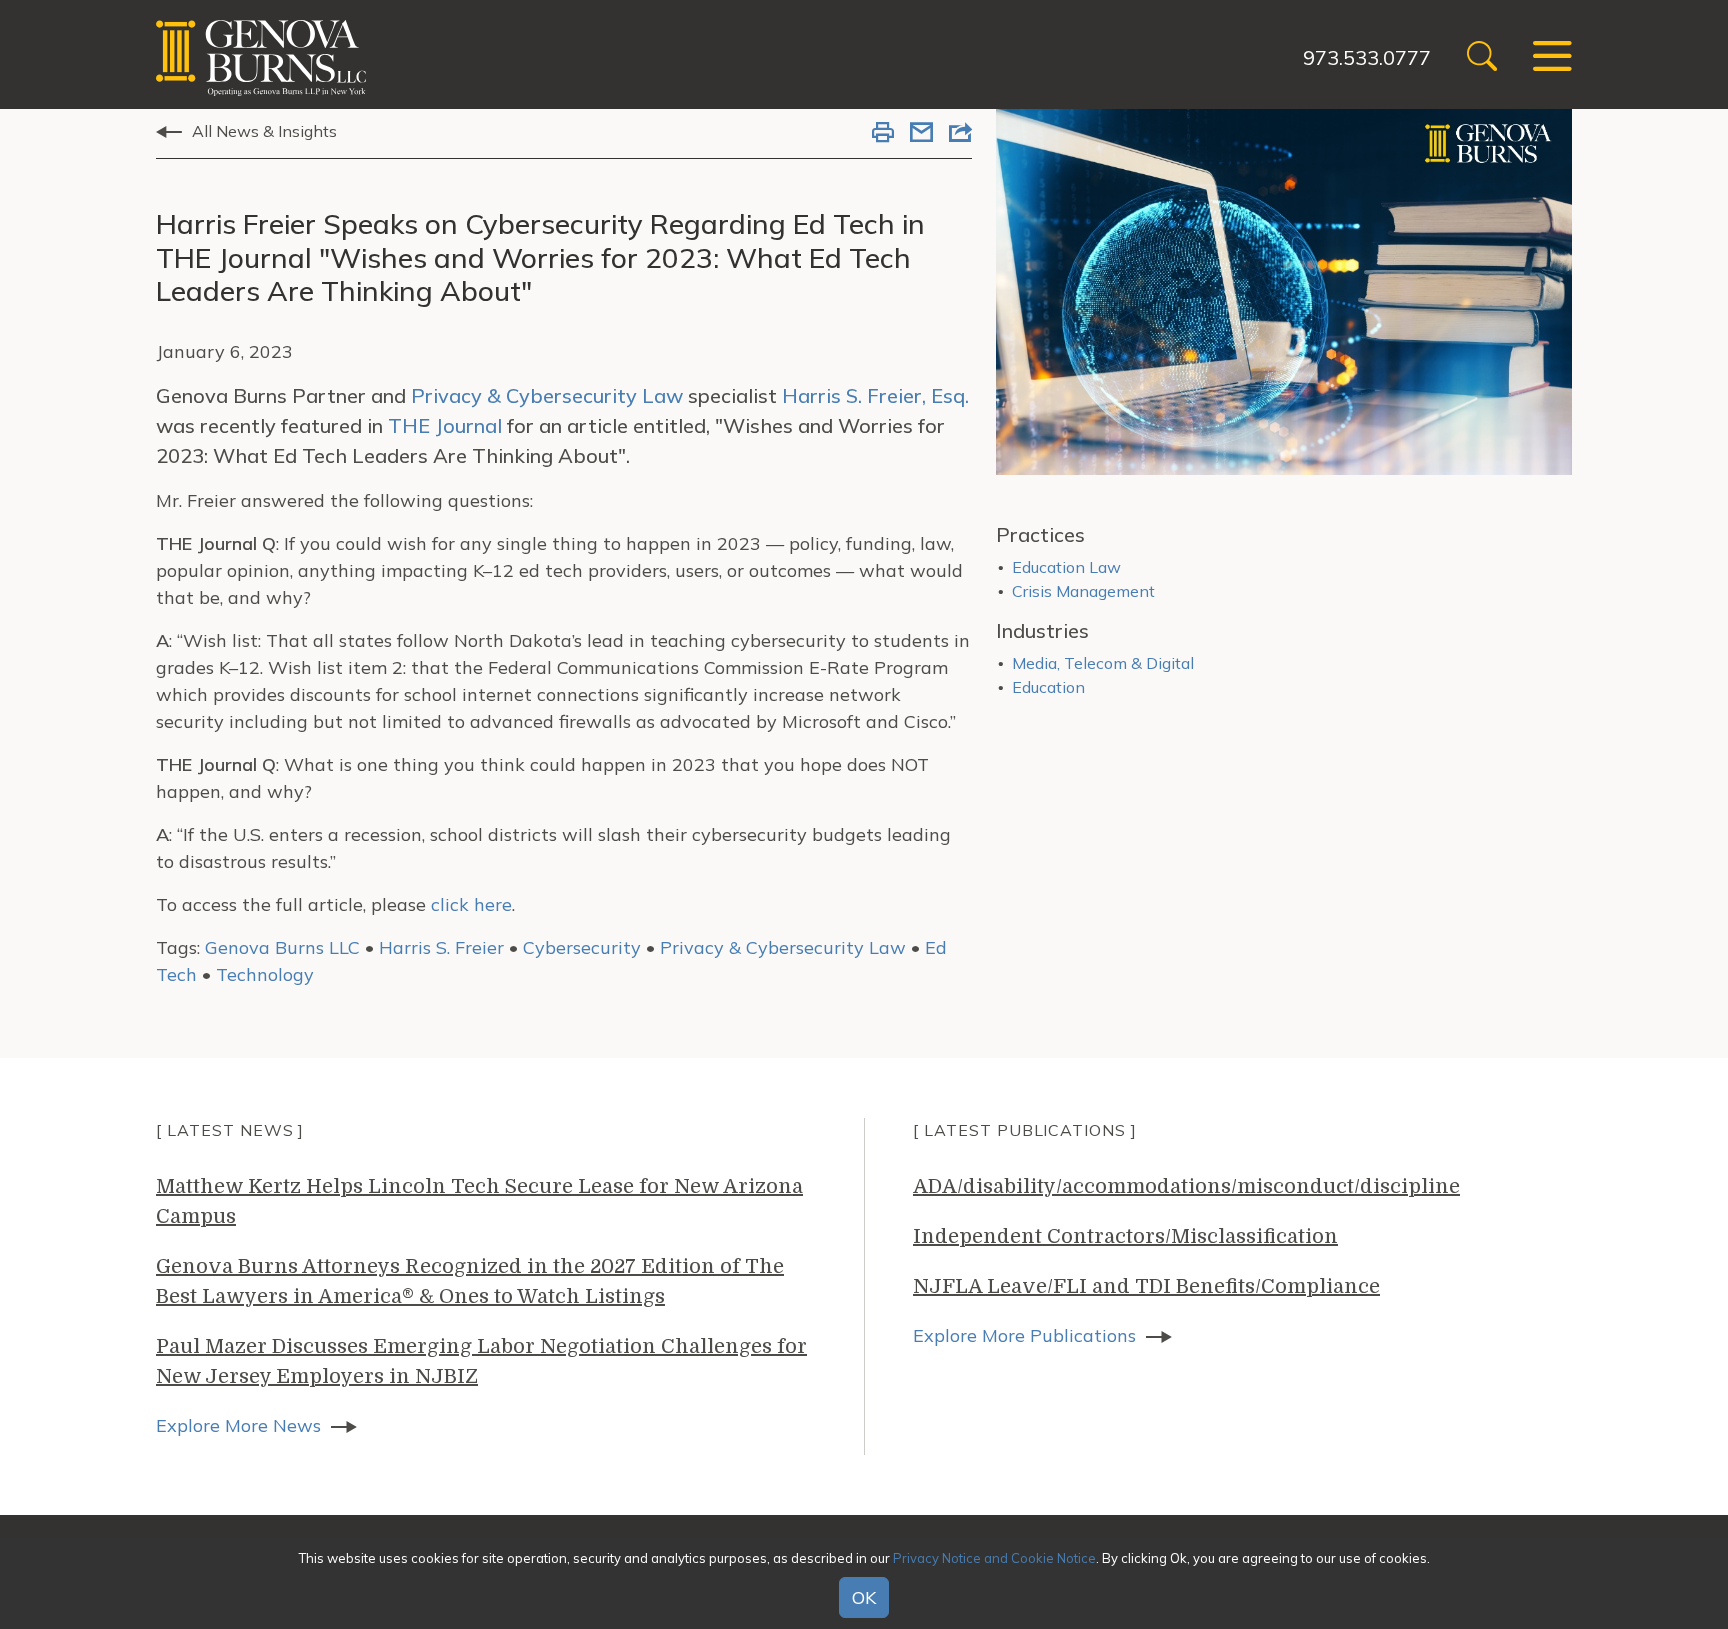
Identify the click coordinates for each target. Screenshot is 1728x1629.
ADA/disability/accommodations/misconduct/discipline (1186, 1186)
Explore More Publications (1024, 1335)
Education (1048, 687)
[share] (960, 134)
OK (864, 1597)
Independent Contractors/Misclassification (1125, 1236)
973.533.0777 (1367, 57)
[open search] (1482, 58)
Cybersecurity (582, 947)
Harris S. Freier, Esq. (875, 395)
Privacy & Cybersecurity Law (547, 395)
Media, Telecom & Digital (1103, 663)
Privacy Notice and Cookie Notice (994, 1558)
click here (471, 904)
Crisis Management (1083, 591)
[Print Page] (883, 134)
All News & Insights (264, 131)
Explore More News (238, 1425)
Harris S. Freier (441, 947)
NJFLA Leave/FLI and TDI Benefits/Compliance (1146, 1286)
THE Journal (445, 425)
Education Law (1066, 567)
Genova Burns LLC (282, 947)
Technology (265, 974)
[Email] (921, 134)
